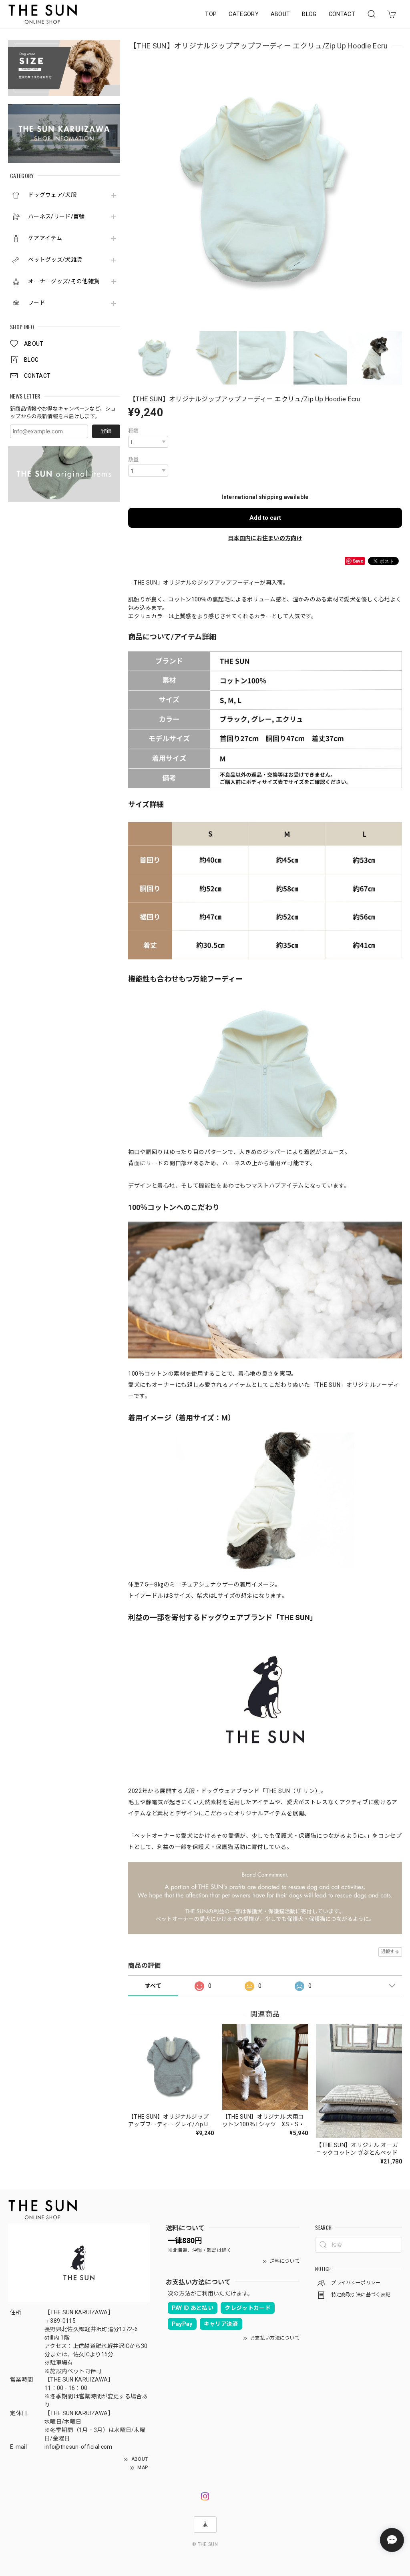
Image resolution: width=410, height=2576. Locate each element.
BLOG (309, 14)
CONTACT (342, 14)
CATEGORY (244, 14)
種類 (134, 431)
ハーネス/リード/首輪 (56, 216)
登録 (106, 431)
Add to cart (265, 518)
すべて (153, 1986)
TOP (211, 14)
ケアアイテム (45, 238)
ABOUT (280, 14)
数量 (134, 460)
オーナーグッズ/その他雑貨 (64, 281)
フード (37, 303)
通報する (390, 1952)
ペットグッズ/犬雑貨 (55, 260)
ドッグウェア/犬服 (52, 195)
